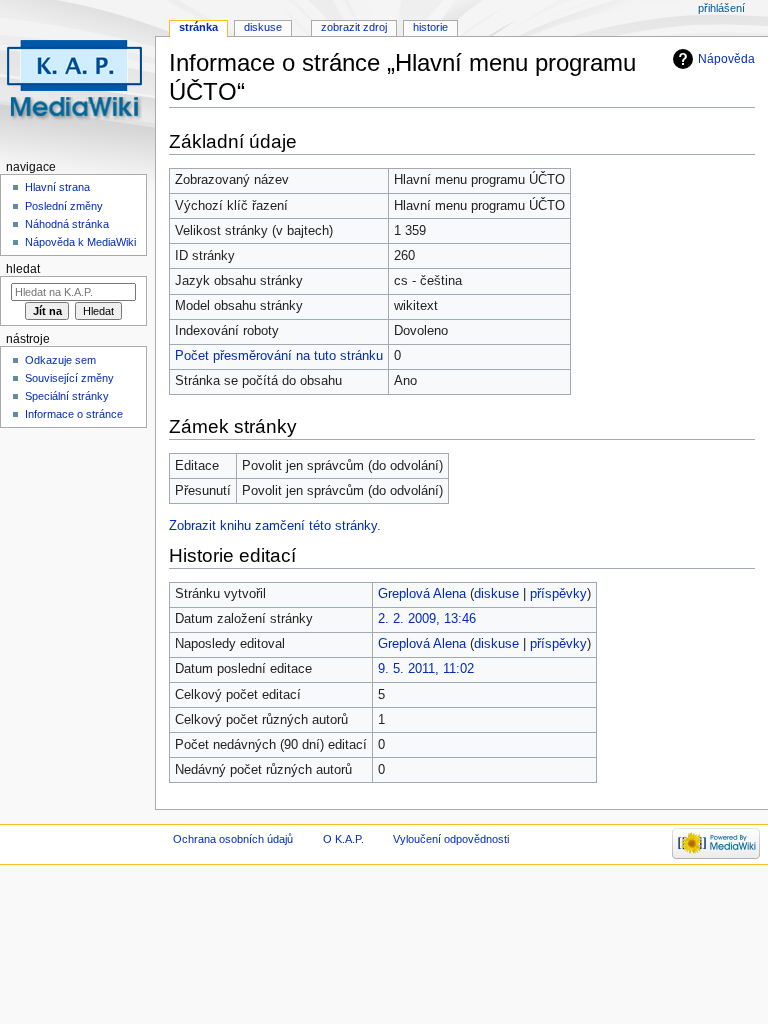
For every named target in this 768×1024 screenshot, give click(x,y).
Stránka (198, 27)
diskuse (496, 594)
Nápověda (726, 59)
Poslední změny (64, 206)
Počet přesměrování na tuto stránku (279, 356)
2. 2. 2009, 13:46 (427, 619)
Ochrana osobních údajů (233, 839)
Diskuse (263, 27)
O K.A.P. (343, 839)
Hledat (23, 269)
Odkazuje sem (60, 360)
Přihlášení (721, 8)
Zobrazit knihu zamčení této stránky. (275, 526)
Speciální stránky (67, 396)
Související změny (69, 378)
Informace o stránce (74, 414)
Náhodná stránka (67, 224)
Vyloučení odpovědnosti (451, 839)
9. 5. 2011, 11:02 (426, 669)
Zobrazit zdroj (354, 27)
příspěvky (558, 594)
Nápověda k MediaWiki (80, 242)
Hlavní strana (57, 187)
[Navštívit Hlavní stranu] (77, 77)
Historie (430, 27)
